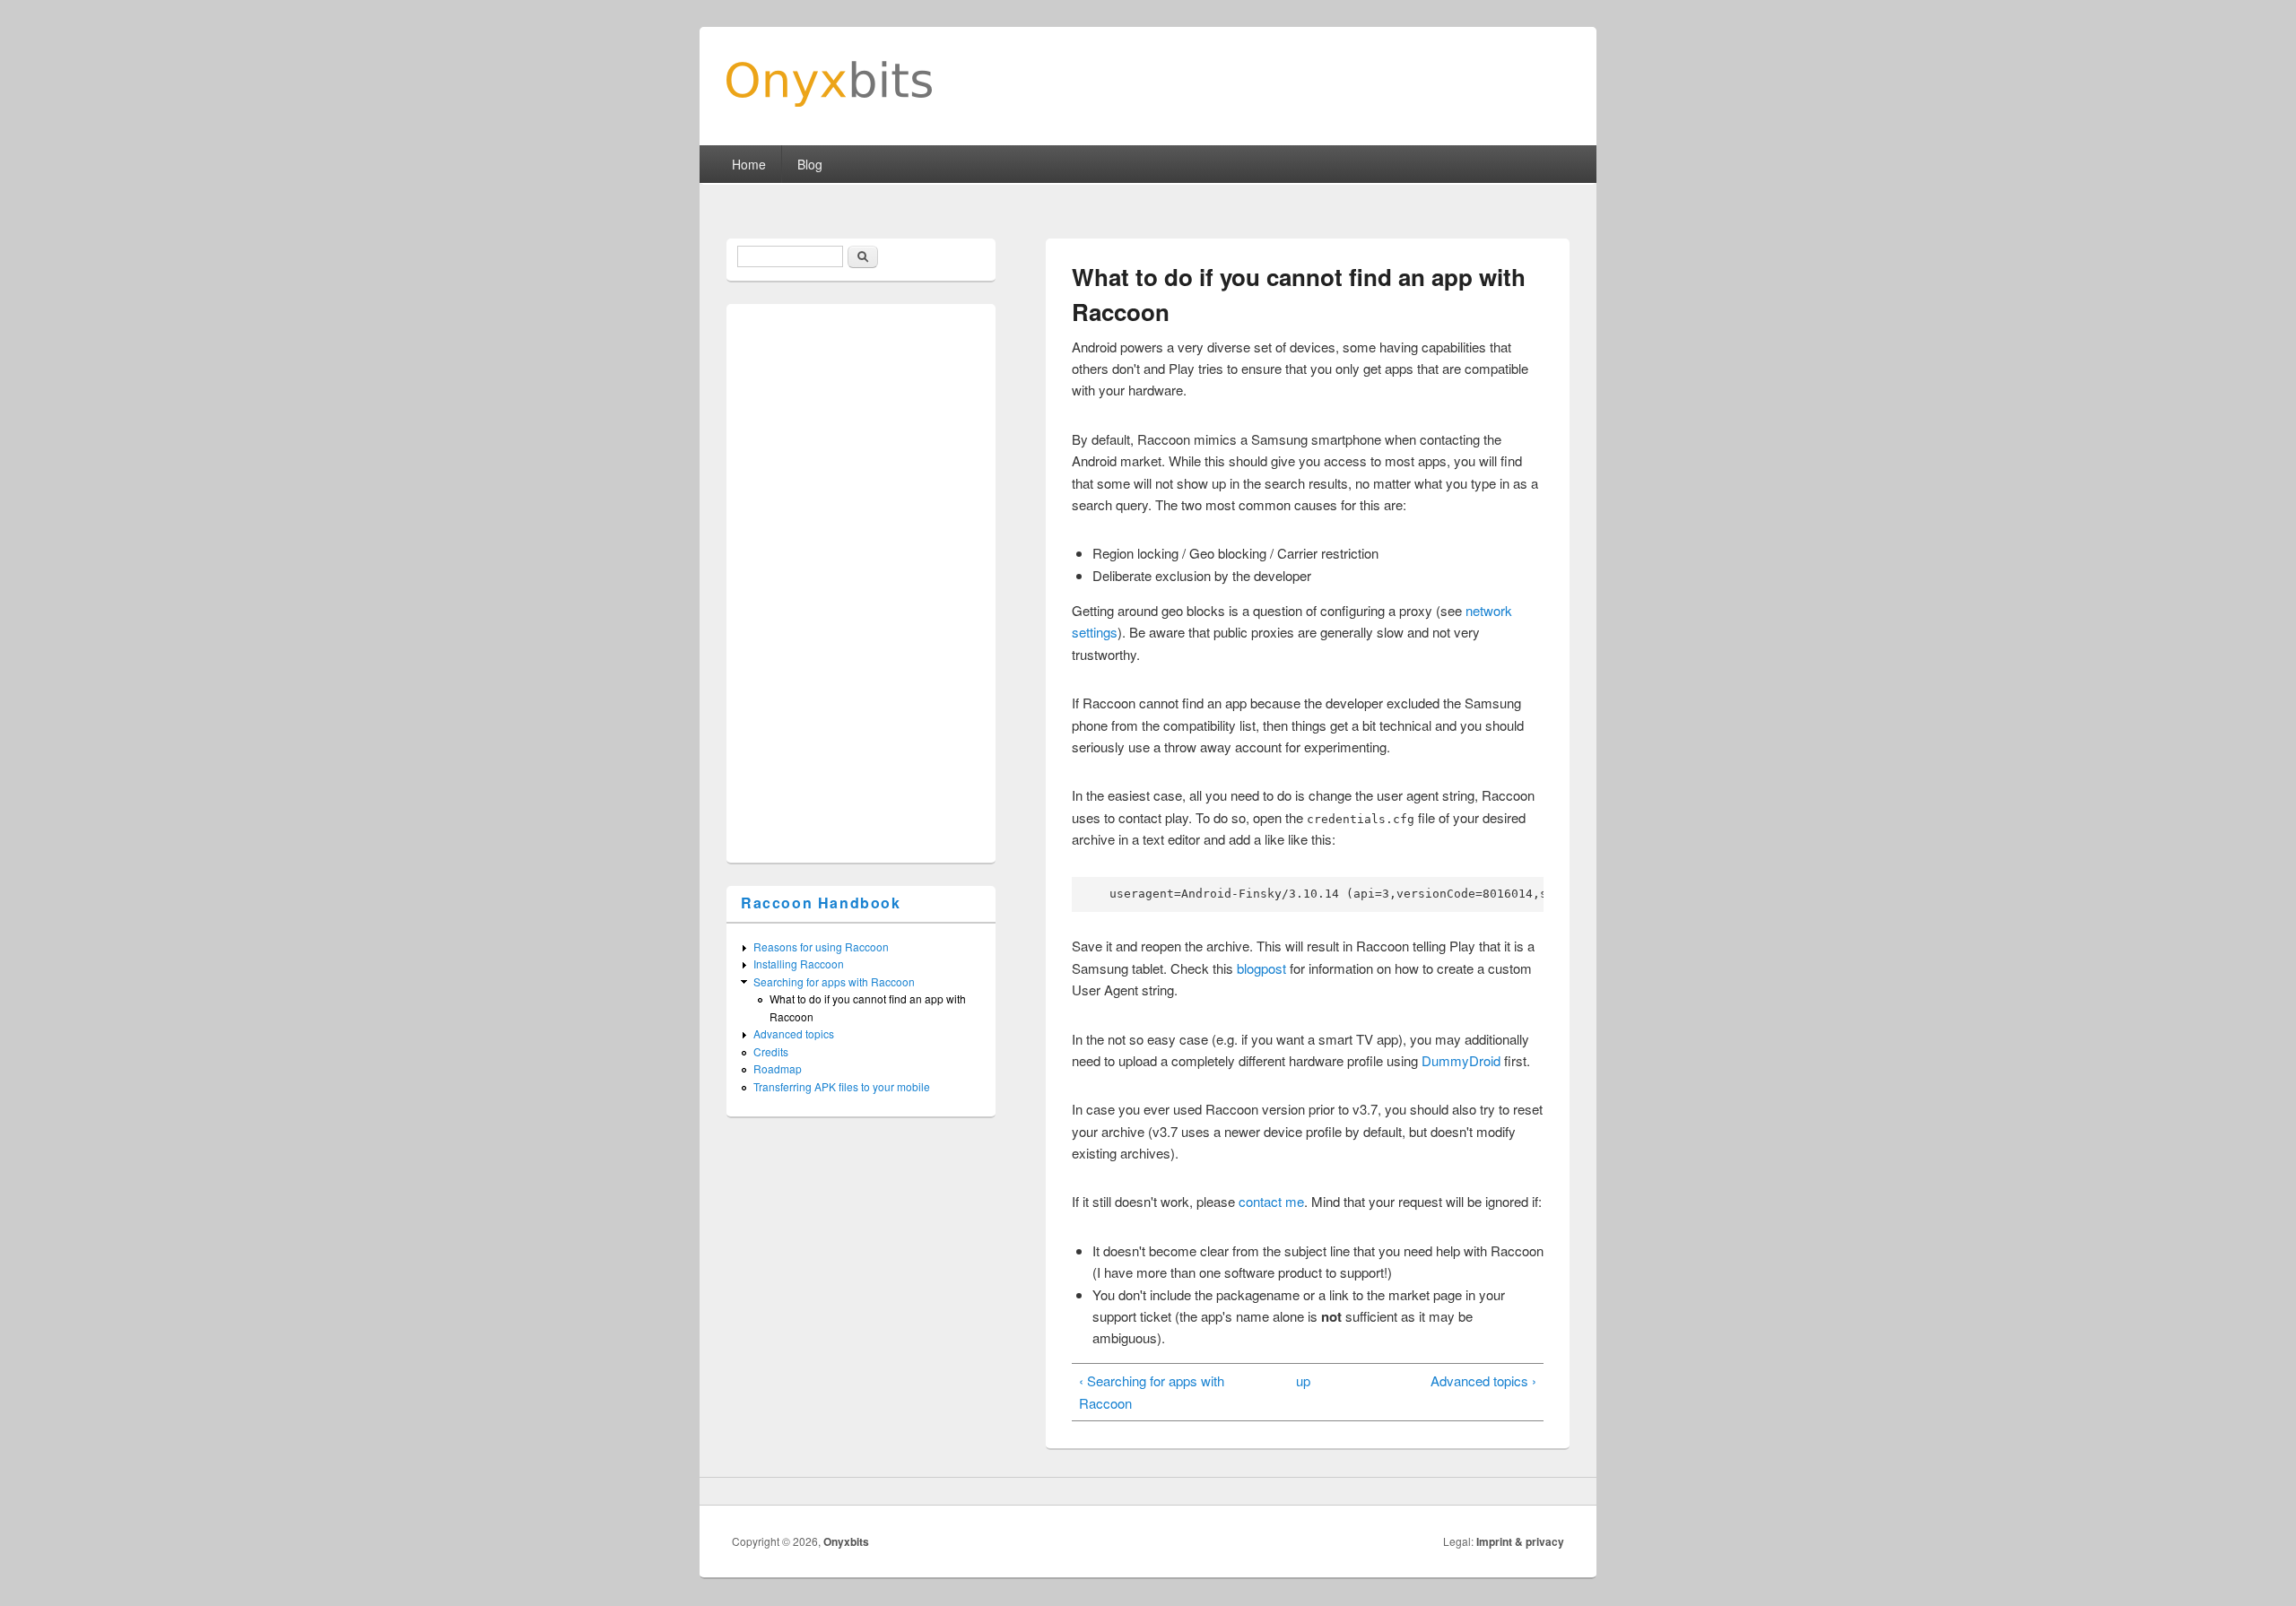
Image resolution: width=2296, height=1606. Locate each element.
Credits (771, 1051)
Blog (810, 164)
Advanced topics (794, 1033)
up (1303, 1380)
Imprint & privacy (1520, 1541)
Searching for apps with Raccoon (834, 981)
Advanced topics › (1483, 1380)
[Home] (829, 101)
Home (749, 164)
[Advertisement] (872, 578)
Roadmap (778, 1068)
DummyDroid (1461, 1060)
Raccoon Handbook (821, 903)
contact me (1271, 1201)
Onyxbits (846, 1541)
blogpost (1261, 968)
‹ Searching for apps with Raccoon (1152, 1391)
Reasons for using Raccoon (821, 946)
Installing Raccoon (799, 964)
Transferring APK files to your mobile (842, 1086)
